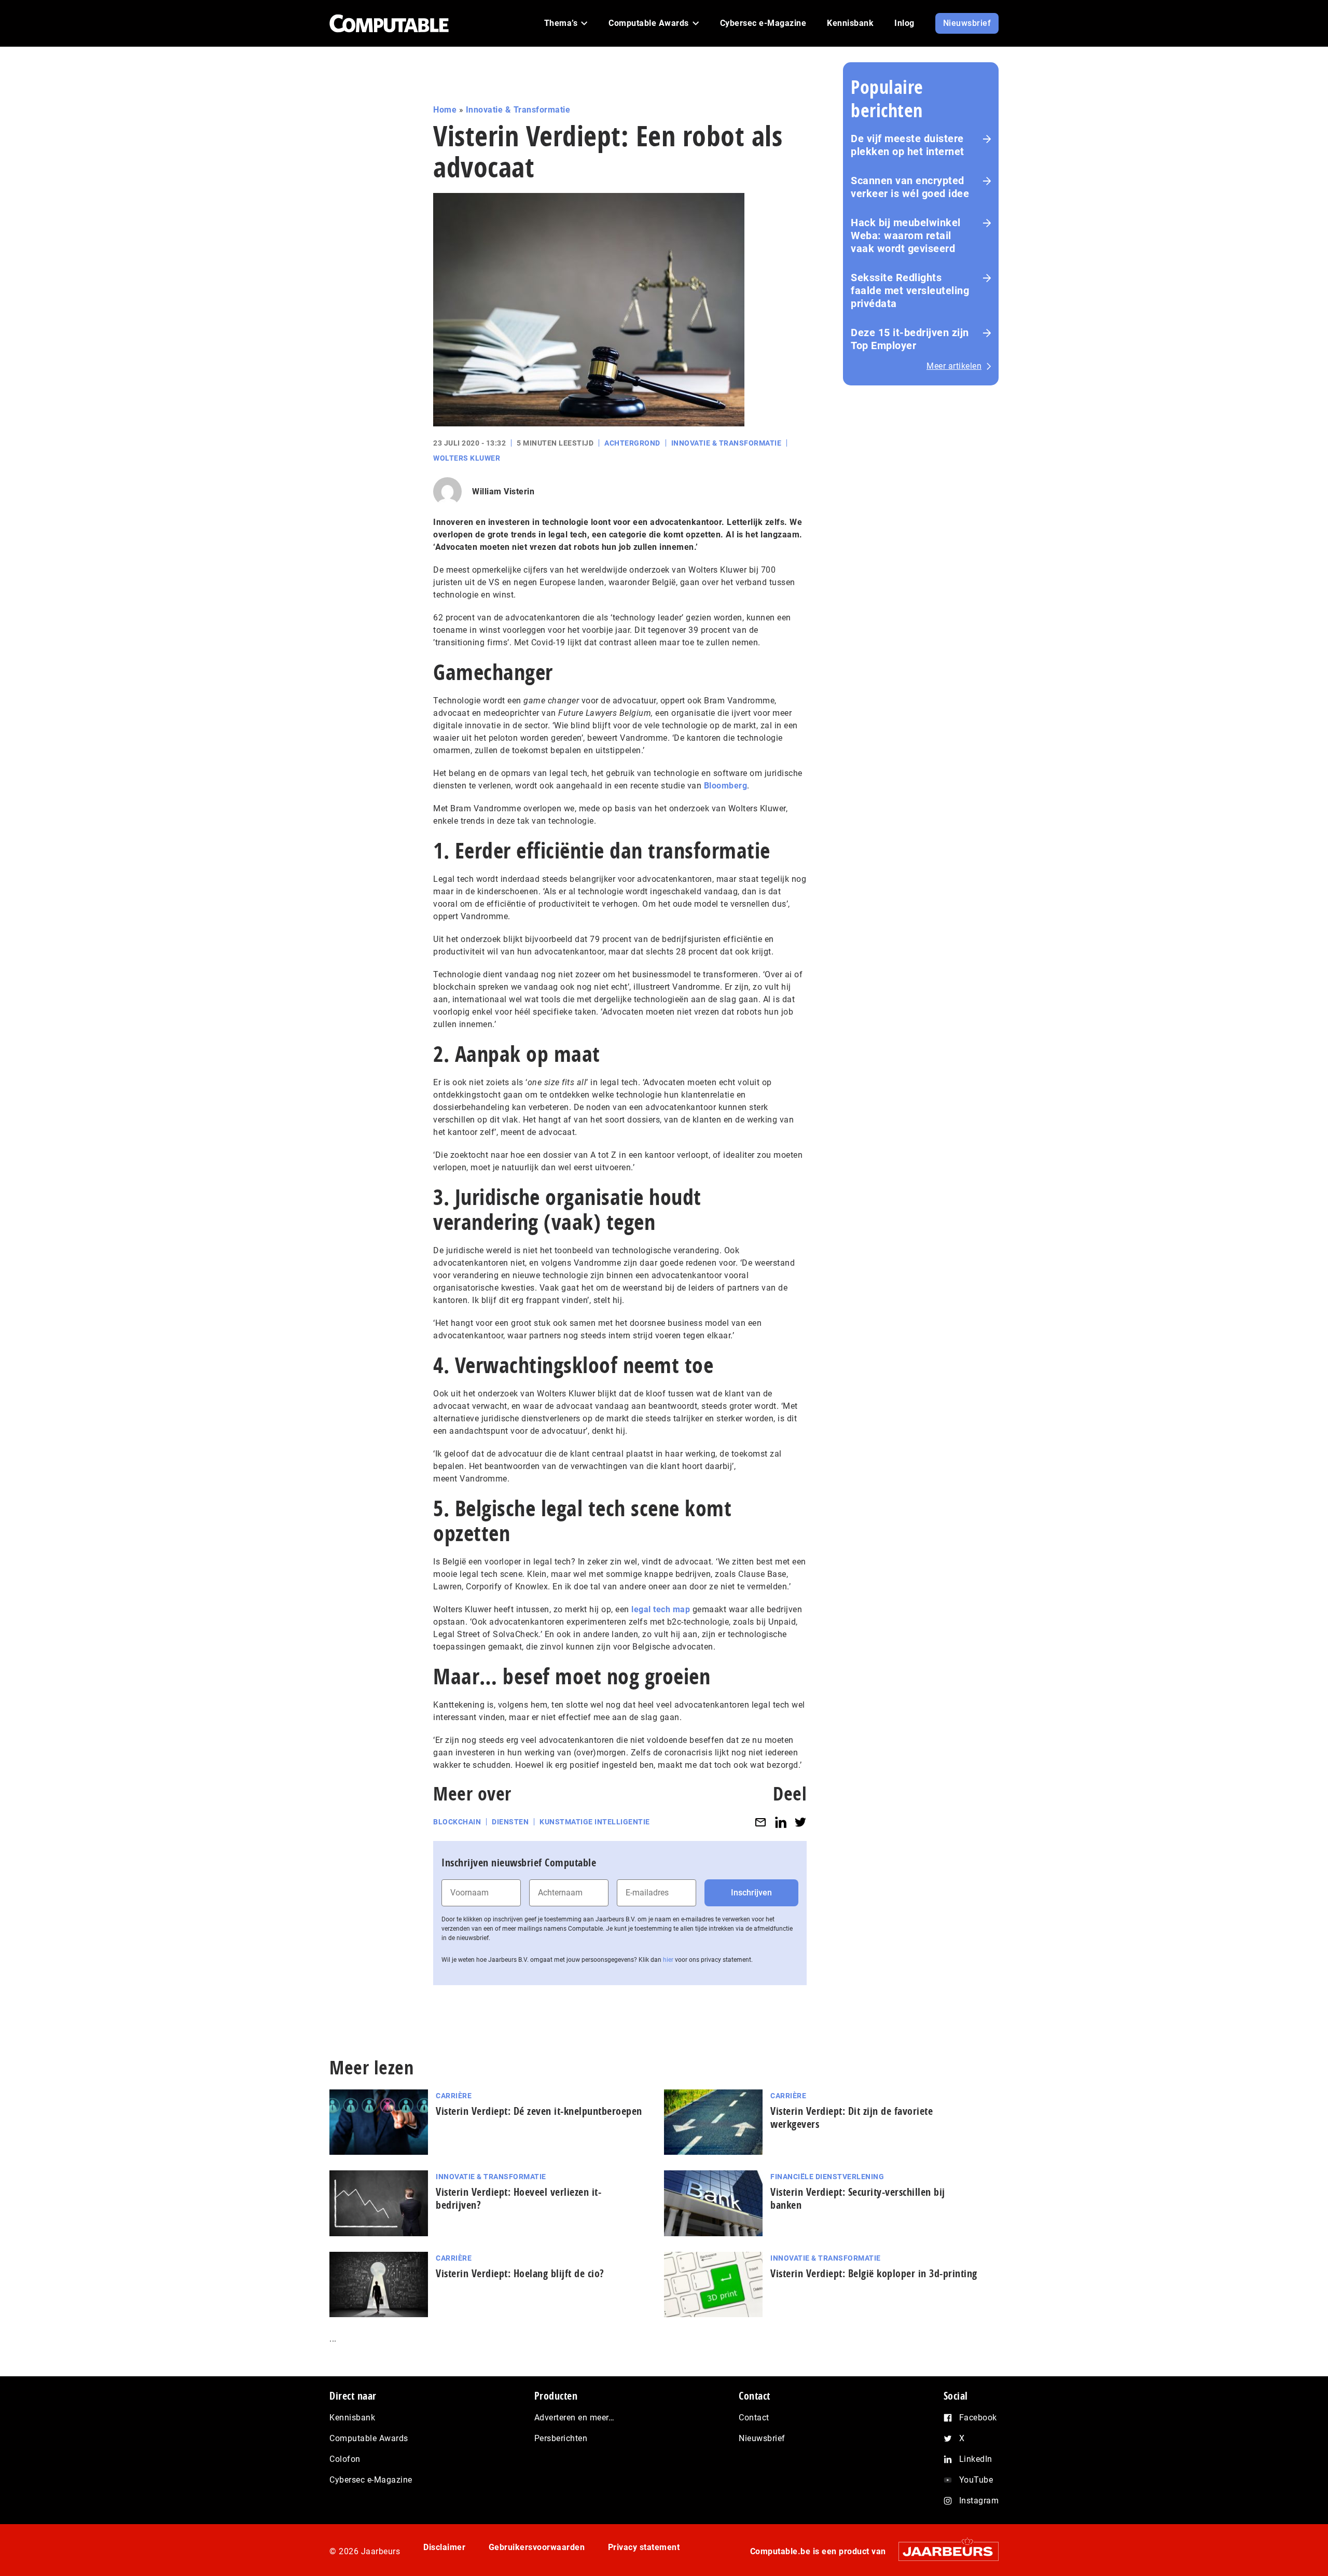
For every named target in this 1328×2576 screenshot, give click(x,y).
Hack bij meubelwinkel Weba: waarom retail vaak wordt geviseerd (906, 236)
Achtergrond (632, 443)
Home (445, 110)
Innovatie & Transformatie (518, 110)
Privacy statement (644, 2547)
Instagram (979, 2501)
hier (668, 1960)
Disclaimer (444, 2547)
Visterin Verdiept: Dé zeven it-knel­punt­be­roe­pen (539, 2111)
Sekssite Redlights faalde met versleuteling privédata (910, 290)
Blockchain (457, 1822)
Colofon (345, 2459)
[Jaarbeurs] (943, 2551)
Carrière (454, 2096)
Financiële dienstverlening (827, 2177)
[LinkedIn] (781, 1822)
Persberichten (561, 2438)
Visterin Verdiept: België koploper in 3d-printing (874, 2273)
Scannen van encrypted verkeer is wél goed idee (910, 187)
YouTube (976, 2480)
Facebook (978, 2418)
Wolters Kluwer (467, 458)
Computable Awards (369, 2438)
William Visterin (503, 491)
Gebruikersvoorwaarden (537, 2547)
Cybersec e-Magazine (371, 2480)
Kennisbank (352, 2418)
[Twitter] (800, 1822)
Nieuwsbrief (762, 2438)
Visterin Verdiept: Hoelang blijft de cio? (520, 2273)
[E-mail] (760, 1822)
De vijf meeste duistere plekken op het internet (908, 145)
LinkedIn (976, 2459)
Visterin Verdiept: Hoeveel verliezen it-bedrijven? (518, 2198)
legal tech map (661, 1609)
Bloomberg (726, 786)
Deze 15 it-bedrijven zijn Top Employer (910, 339)
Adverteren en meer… (575, 2418)
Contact (754, 2418)
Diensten (510, 1822)
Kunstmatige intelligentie (595, 1822)
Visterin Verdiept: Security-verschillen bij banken (858, 2198)
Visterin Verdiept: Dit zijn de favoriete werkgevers (852, 2117)
